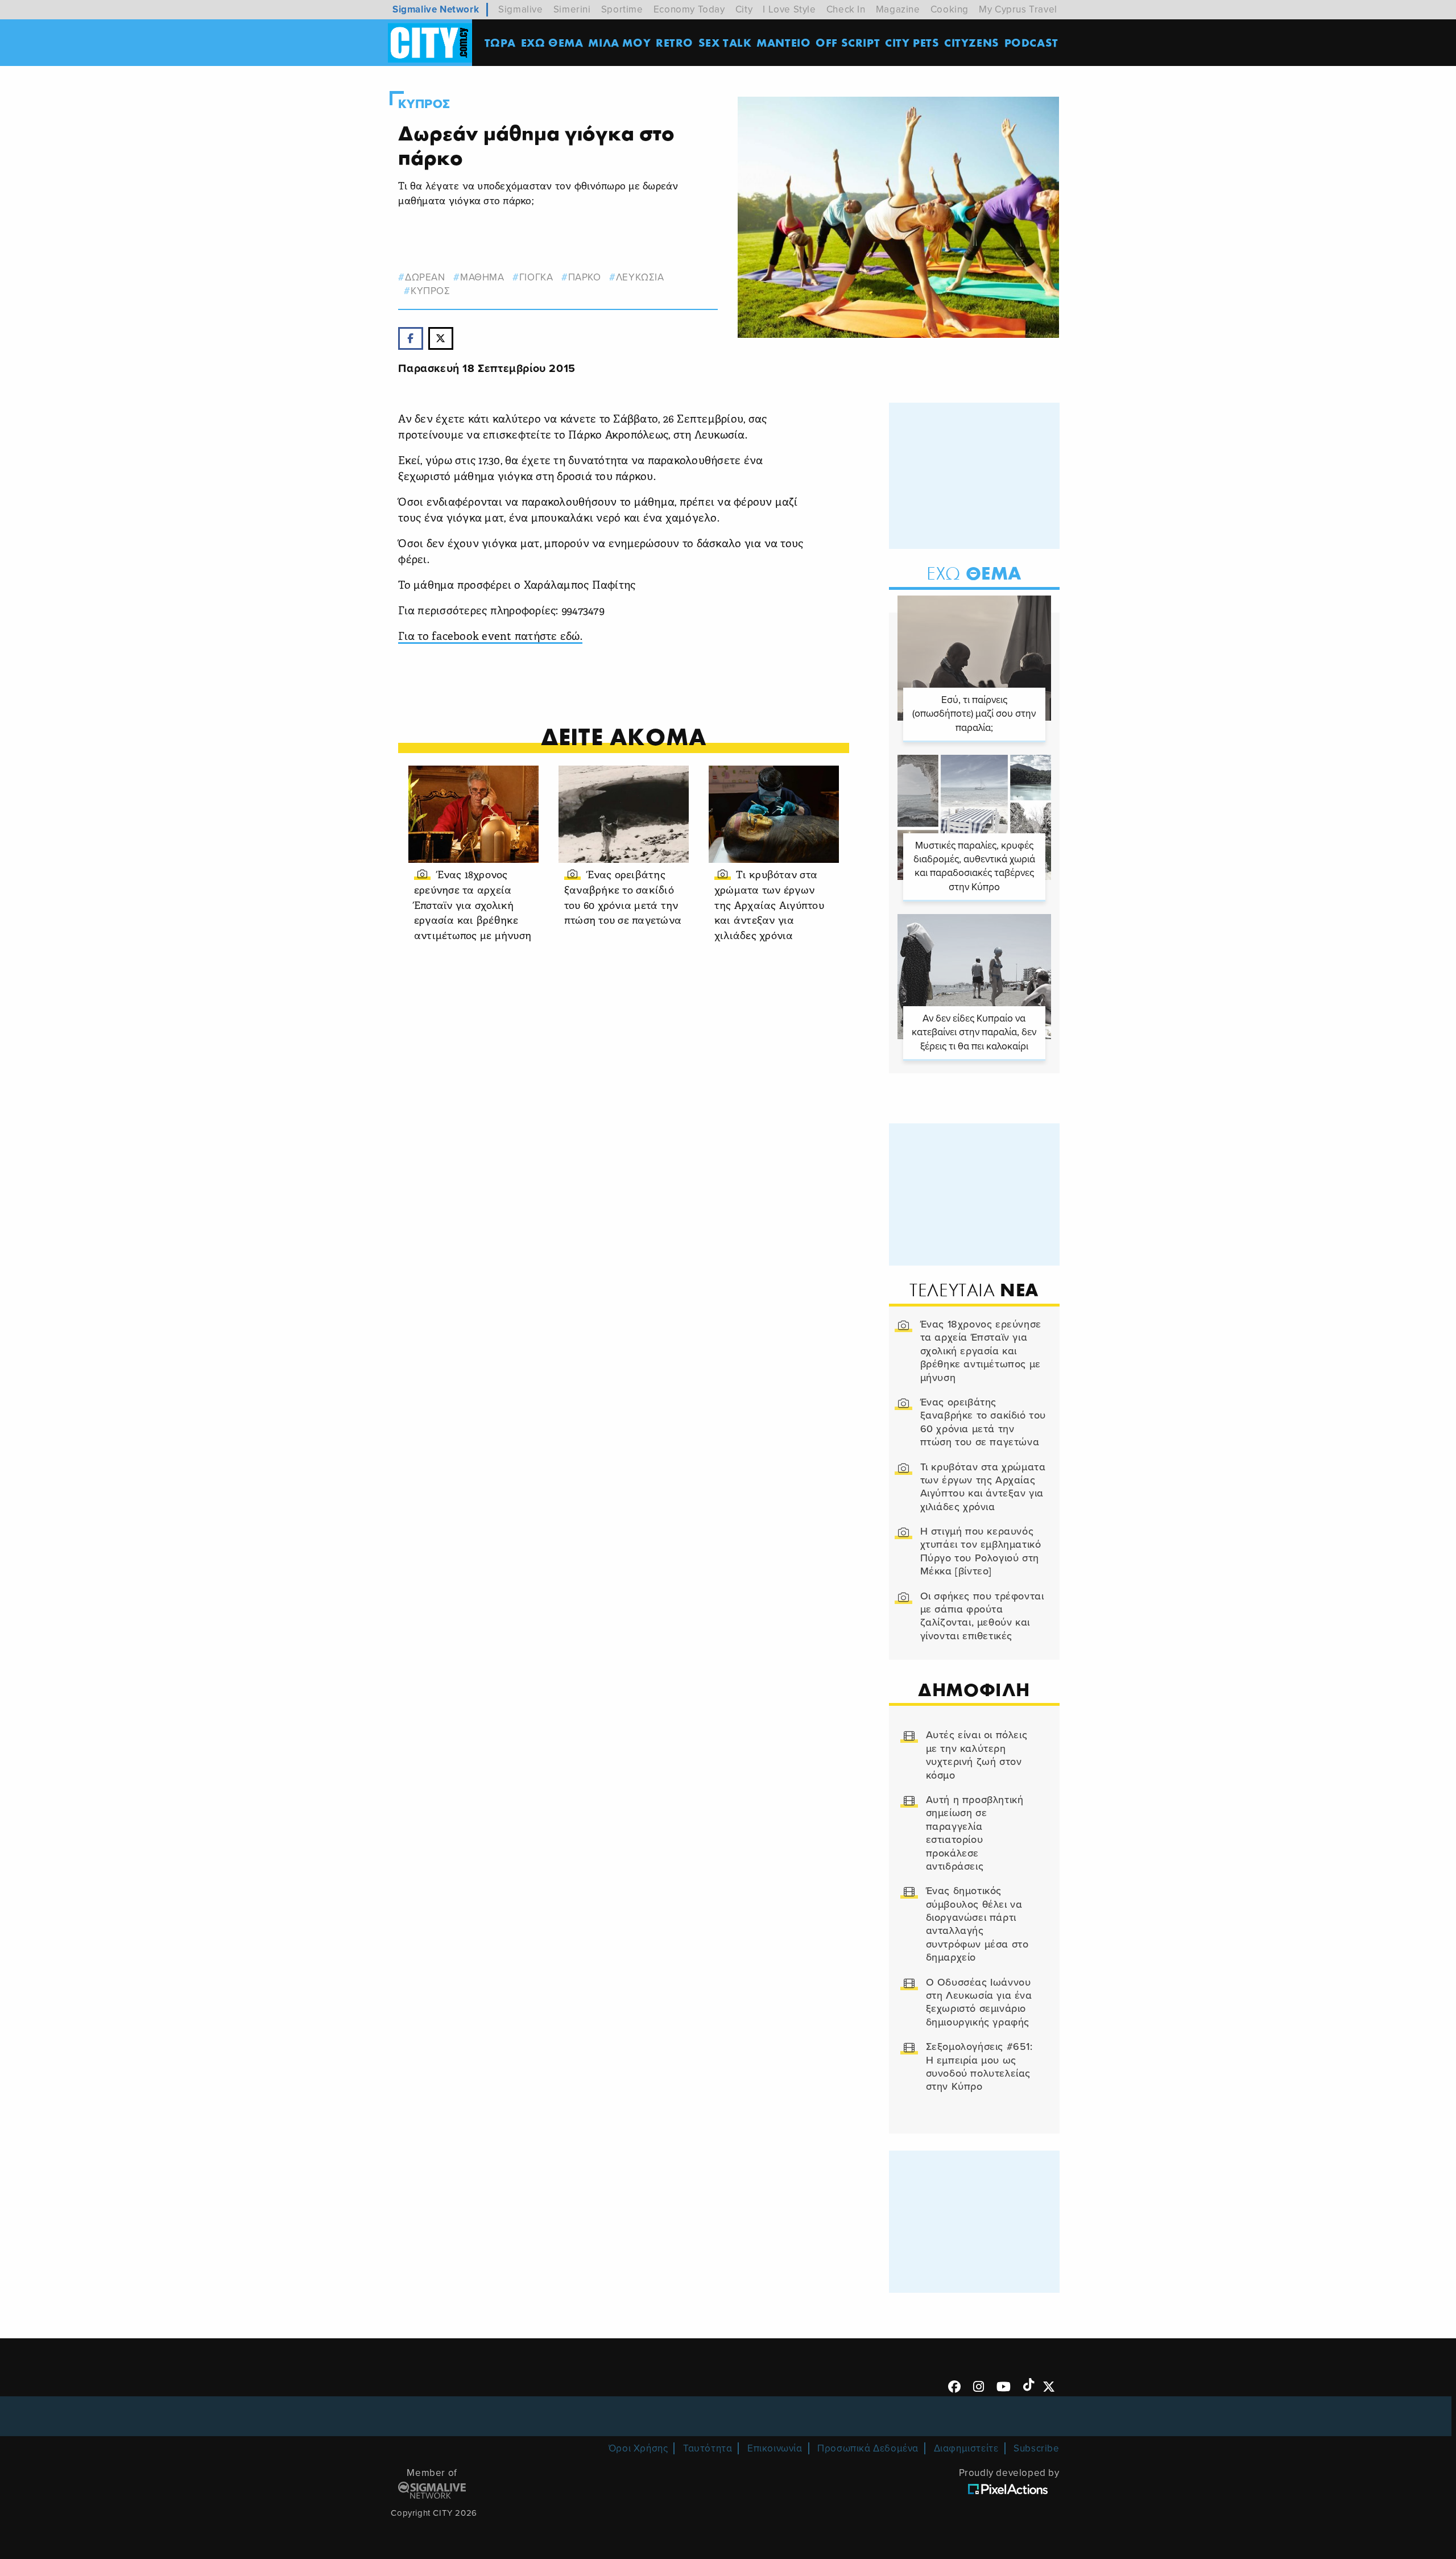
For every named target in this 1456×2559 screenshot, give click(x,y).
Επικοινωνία (775, 2448)
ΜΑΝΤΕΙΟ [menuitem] (783, 42)
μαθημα (482, 277)
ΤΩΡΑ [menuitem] (500, 42)
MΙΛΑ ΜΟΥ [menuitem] (619, 42)
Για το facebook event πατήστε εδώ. (490, 637)
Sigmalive (520, 9)
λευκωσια (640, 277)
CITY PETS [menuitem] (912, 42)
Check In (846, 9)
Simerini (572, 9)
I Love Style (789, 9)
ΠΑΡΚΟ (585, 277)
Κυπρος (424, 104)
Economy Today (689, 9)
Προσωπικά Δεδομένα (868, 2448)
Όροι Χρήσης (638, 2448)
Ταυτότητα (708, 2448)
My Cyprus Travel (1018, 9)
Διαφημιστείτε (966, 2448)
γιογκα (536, 277)
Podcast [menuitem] (1031, 42)
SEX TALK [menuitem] (725, 42)
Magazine (898, 9)
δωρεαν (425, 277)
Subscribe (1036, 2448)
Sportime (622, 9)
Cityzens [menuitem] (972, 42)
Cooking (950, 9)
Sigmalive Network (436, 9)
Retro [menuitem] (675, 42)
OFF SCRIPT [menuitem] (848, 42)
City (744, 9)
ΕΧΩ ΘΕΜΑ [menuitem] (552, 42)
